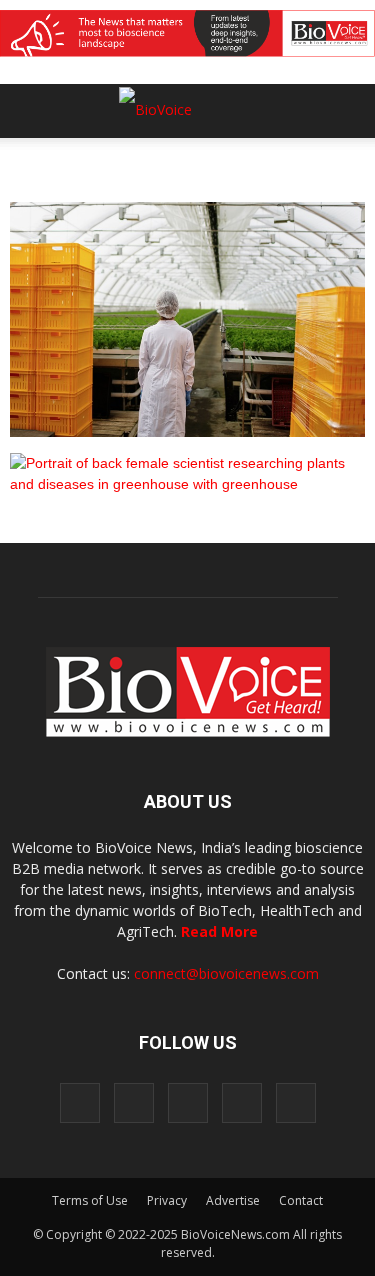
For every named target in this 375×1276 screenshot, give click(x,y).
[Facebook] (80, 1103)
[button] (283, 165)
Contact (301, 1200)
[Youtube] (296, 1103)
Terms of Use (90, 1200)
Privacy (167, 1200)
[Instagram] (134, 1103)
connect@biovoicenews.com (226, 973)
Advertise (233, 1200)
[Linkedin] (188, 1103)
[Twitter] (242, 1103)
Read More (219, 931)
